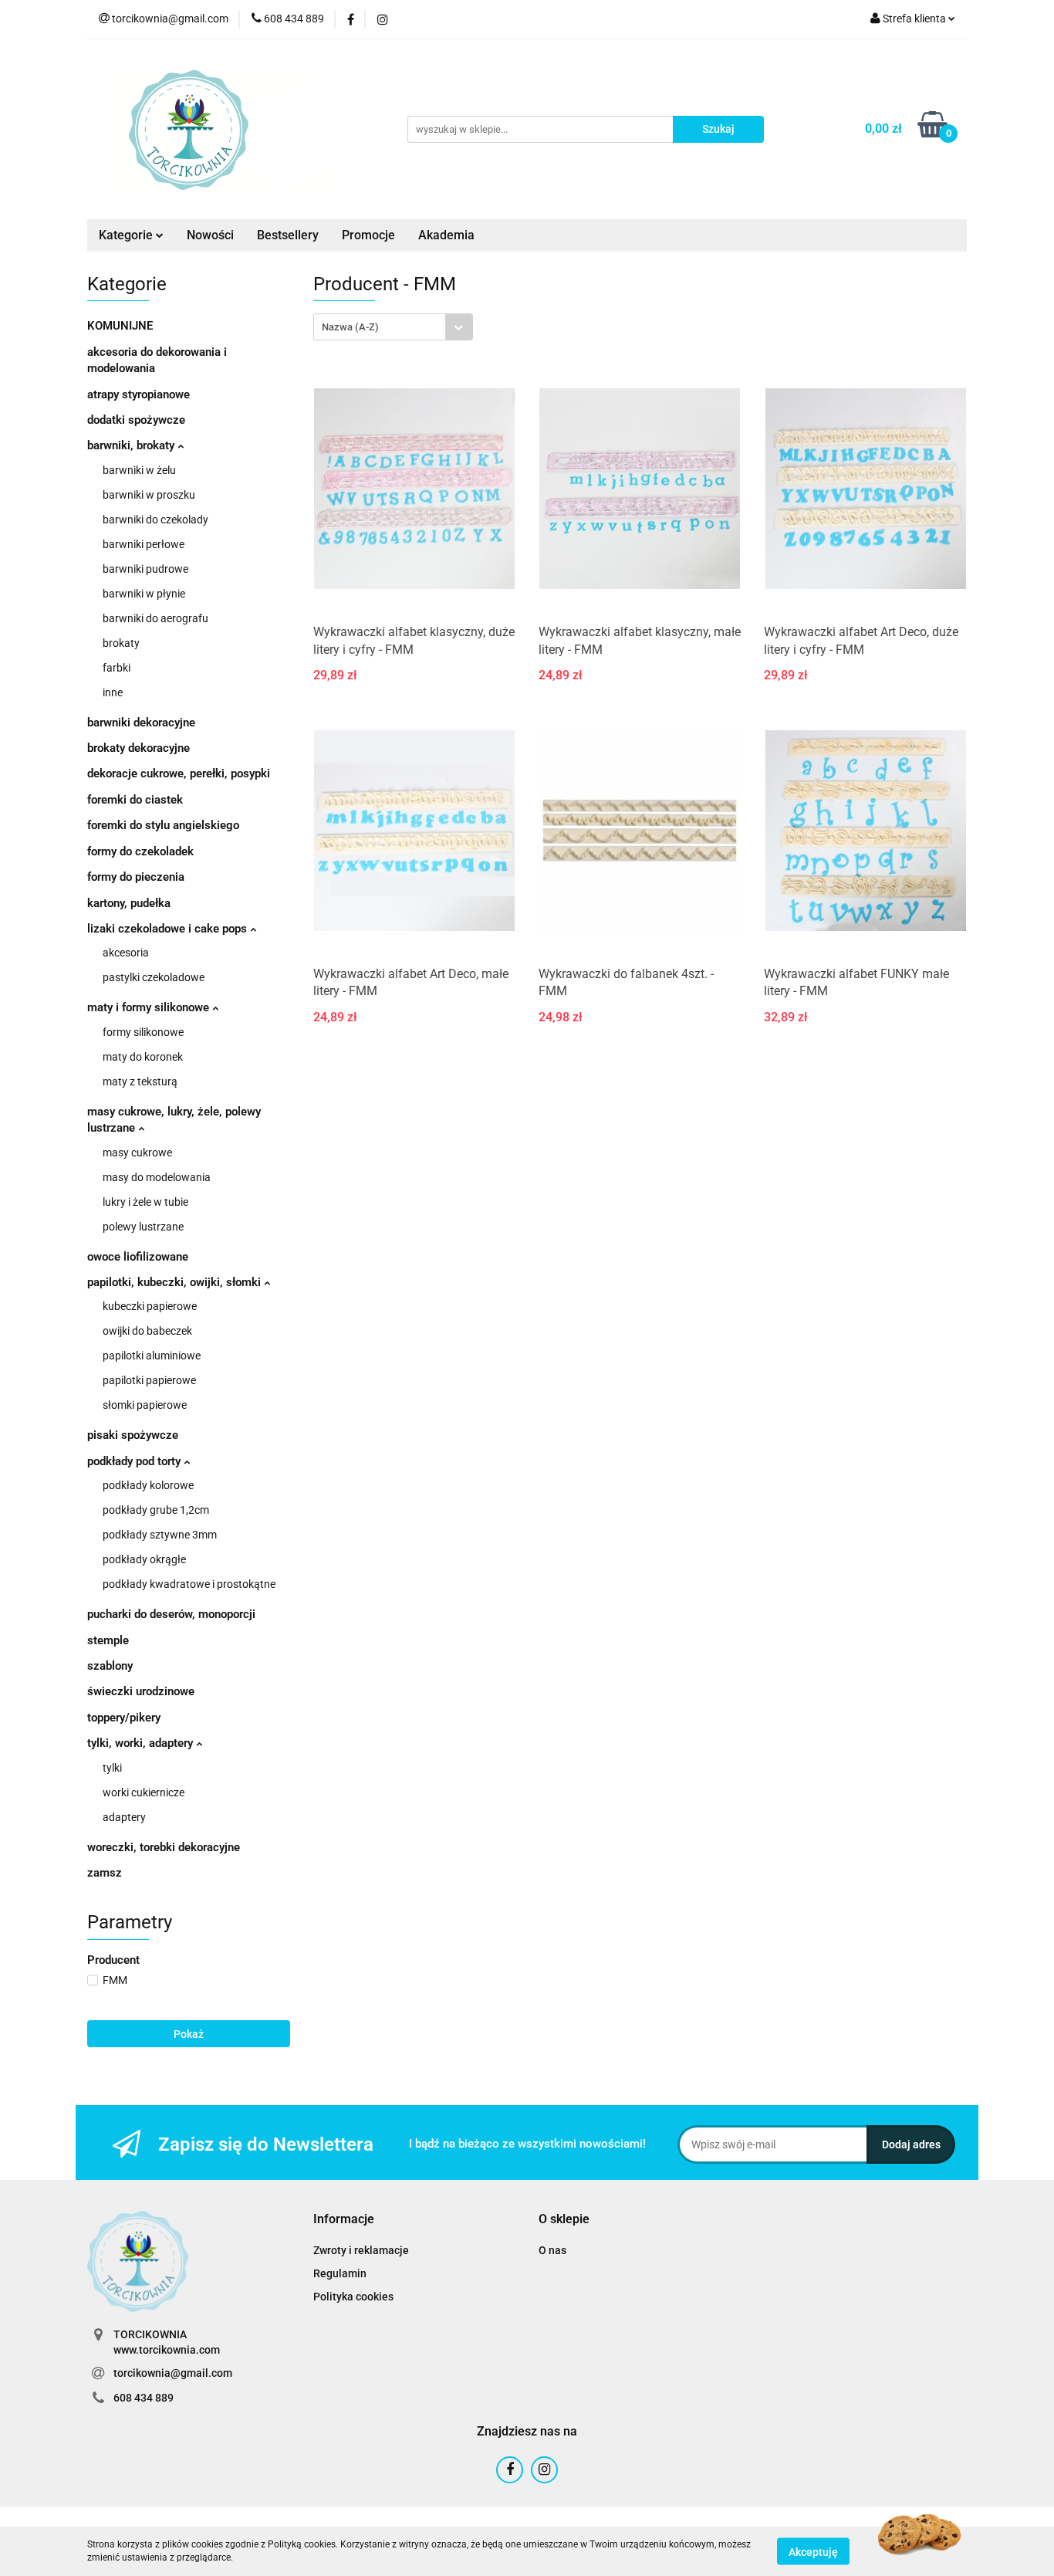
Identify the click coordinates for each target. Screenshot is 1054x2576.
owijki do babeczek (147, 1331)
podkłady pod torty (135, 1461)
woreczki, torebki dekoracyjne (164, 1847)
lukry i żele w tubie (145, 1202)
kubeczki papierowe (150, 1306)
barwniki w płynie (144, 594)
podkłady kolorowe (148, 1485)
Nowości (210, 235)
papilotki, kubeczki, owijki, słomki (176, 1282)
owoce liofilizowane (138, 1257)
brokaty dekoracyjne (139, 748)
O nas (552, 2250)
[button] (344, 2220)
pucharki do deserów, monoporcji (171, 1614)
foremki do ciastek (135, 800)
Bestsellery (288, 235)
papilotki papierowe (149, 1380)
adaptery (124, 1817)
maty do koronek (143, 1057)
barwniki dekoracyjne (141, 723)
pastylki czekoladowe (154, 977)
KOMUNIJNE (120, 326)
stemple (108, 1640)
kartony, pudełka (129, 903)
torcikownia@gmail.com (173, 2373)
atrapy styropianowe (139, 394)
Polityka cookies (353, 2297)
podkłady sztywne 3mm (160, 1535)
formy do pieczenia (136, 877)
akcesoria (126, 953)
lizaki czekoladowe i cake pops (169, 929)
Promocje (368, 235)
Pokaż (189, 2034)
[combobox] (393, 327)
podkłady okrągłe (144, 1559)
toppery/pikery (124, 1718)
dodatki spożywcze (136, 420)
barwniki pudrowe (145, 569)
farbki (117, 668)
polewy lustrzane (143, 1227)
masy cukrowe (137, 1153)
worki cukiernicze (144, 1792)
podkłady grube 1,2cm (156, 1510)
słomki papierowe (145, 1405)
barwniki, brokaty (132, 445)
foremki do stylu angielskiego (163, 825)
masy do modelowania (157, 1177)
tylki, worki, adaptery (142, 1743)
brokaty (121, 643)
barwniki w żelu (139, 470)
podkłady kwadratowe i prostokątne (189, 1584)
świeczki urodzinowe (141, 1691)
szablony (110, 1666)
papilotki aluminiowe (152, 1356)
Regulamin (340, 2273)
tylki (112, 1768)
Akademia (446, 235)
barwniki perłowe (144, 544)
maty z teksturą (140, 1082)
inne (113, 692)
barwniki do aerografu (155, 618)
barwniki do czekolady (155, 520)
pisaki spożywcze (133, 1435)
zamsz (105, 1873)
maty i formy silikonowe (150, 1007)
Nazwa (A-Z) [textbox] (350, 327)
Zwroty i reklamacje (361, 2250)
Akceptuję (813, 2551)
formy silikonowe (143, 1032)
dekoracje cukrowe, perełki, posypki (179, 773)
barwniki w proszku (149, 495)
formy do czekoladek (140, 851)
